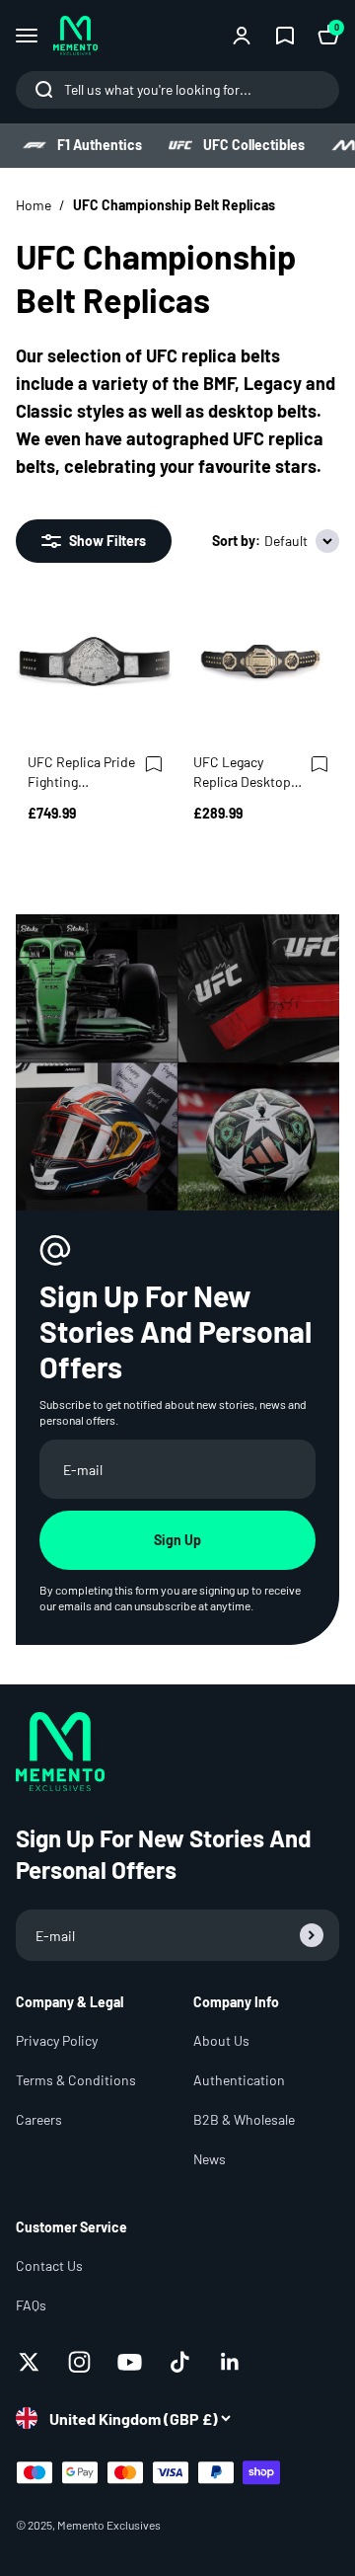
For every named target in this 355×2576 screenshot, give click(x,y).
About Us (221, 2040)
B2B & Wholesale (244, 2119)
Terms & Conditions (76, 2080)
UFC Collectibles (254, 145)
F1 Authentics (100, 145)
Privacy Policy (57, 2040)
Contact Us (49, 2265)
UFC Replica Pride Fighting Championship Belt (81, 773)
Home (34, 205)
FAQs (31, 2305)
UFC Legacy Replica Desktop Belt (242, 773)
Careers (39, 2119)
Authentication (239, 2080)
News (210, 2159)
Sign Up (177, 1540)
